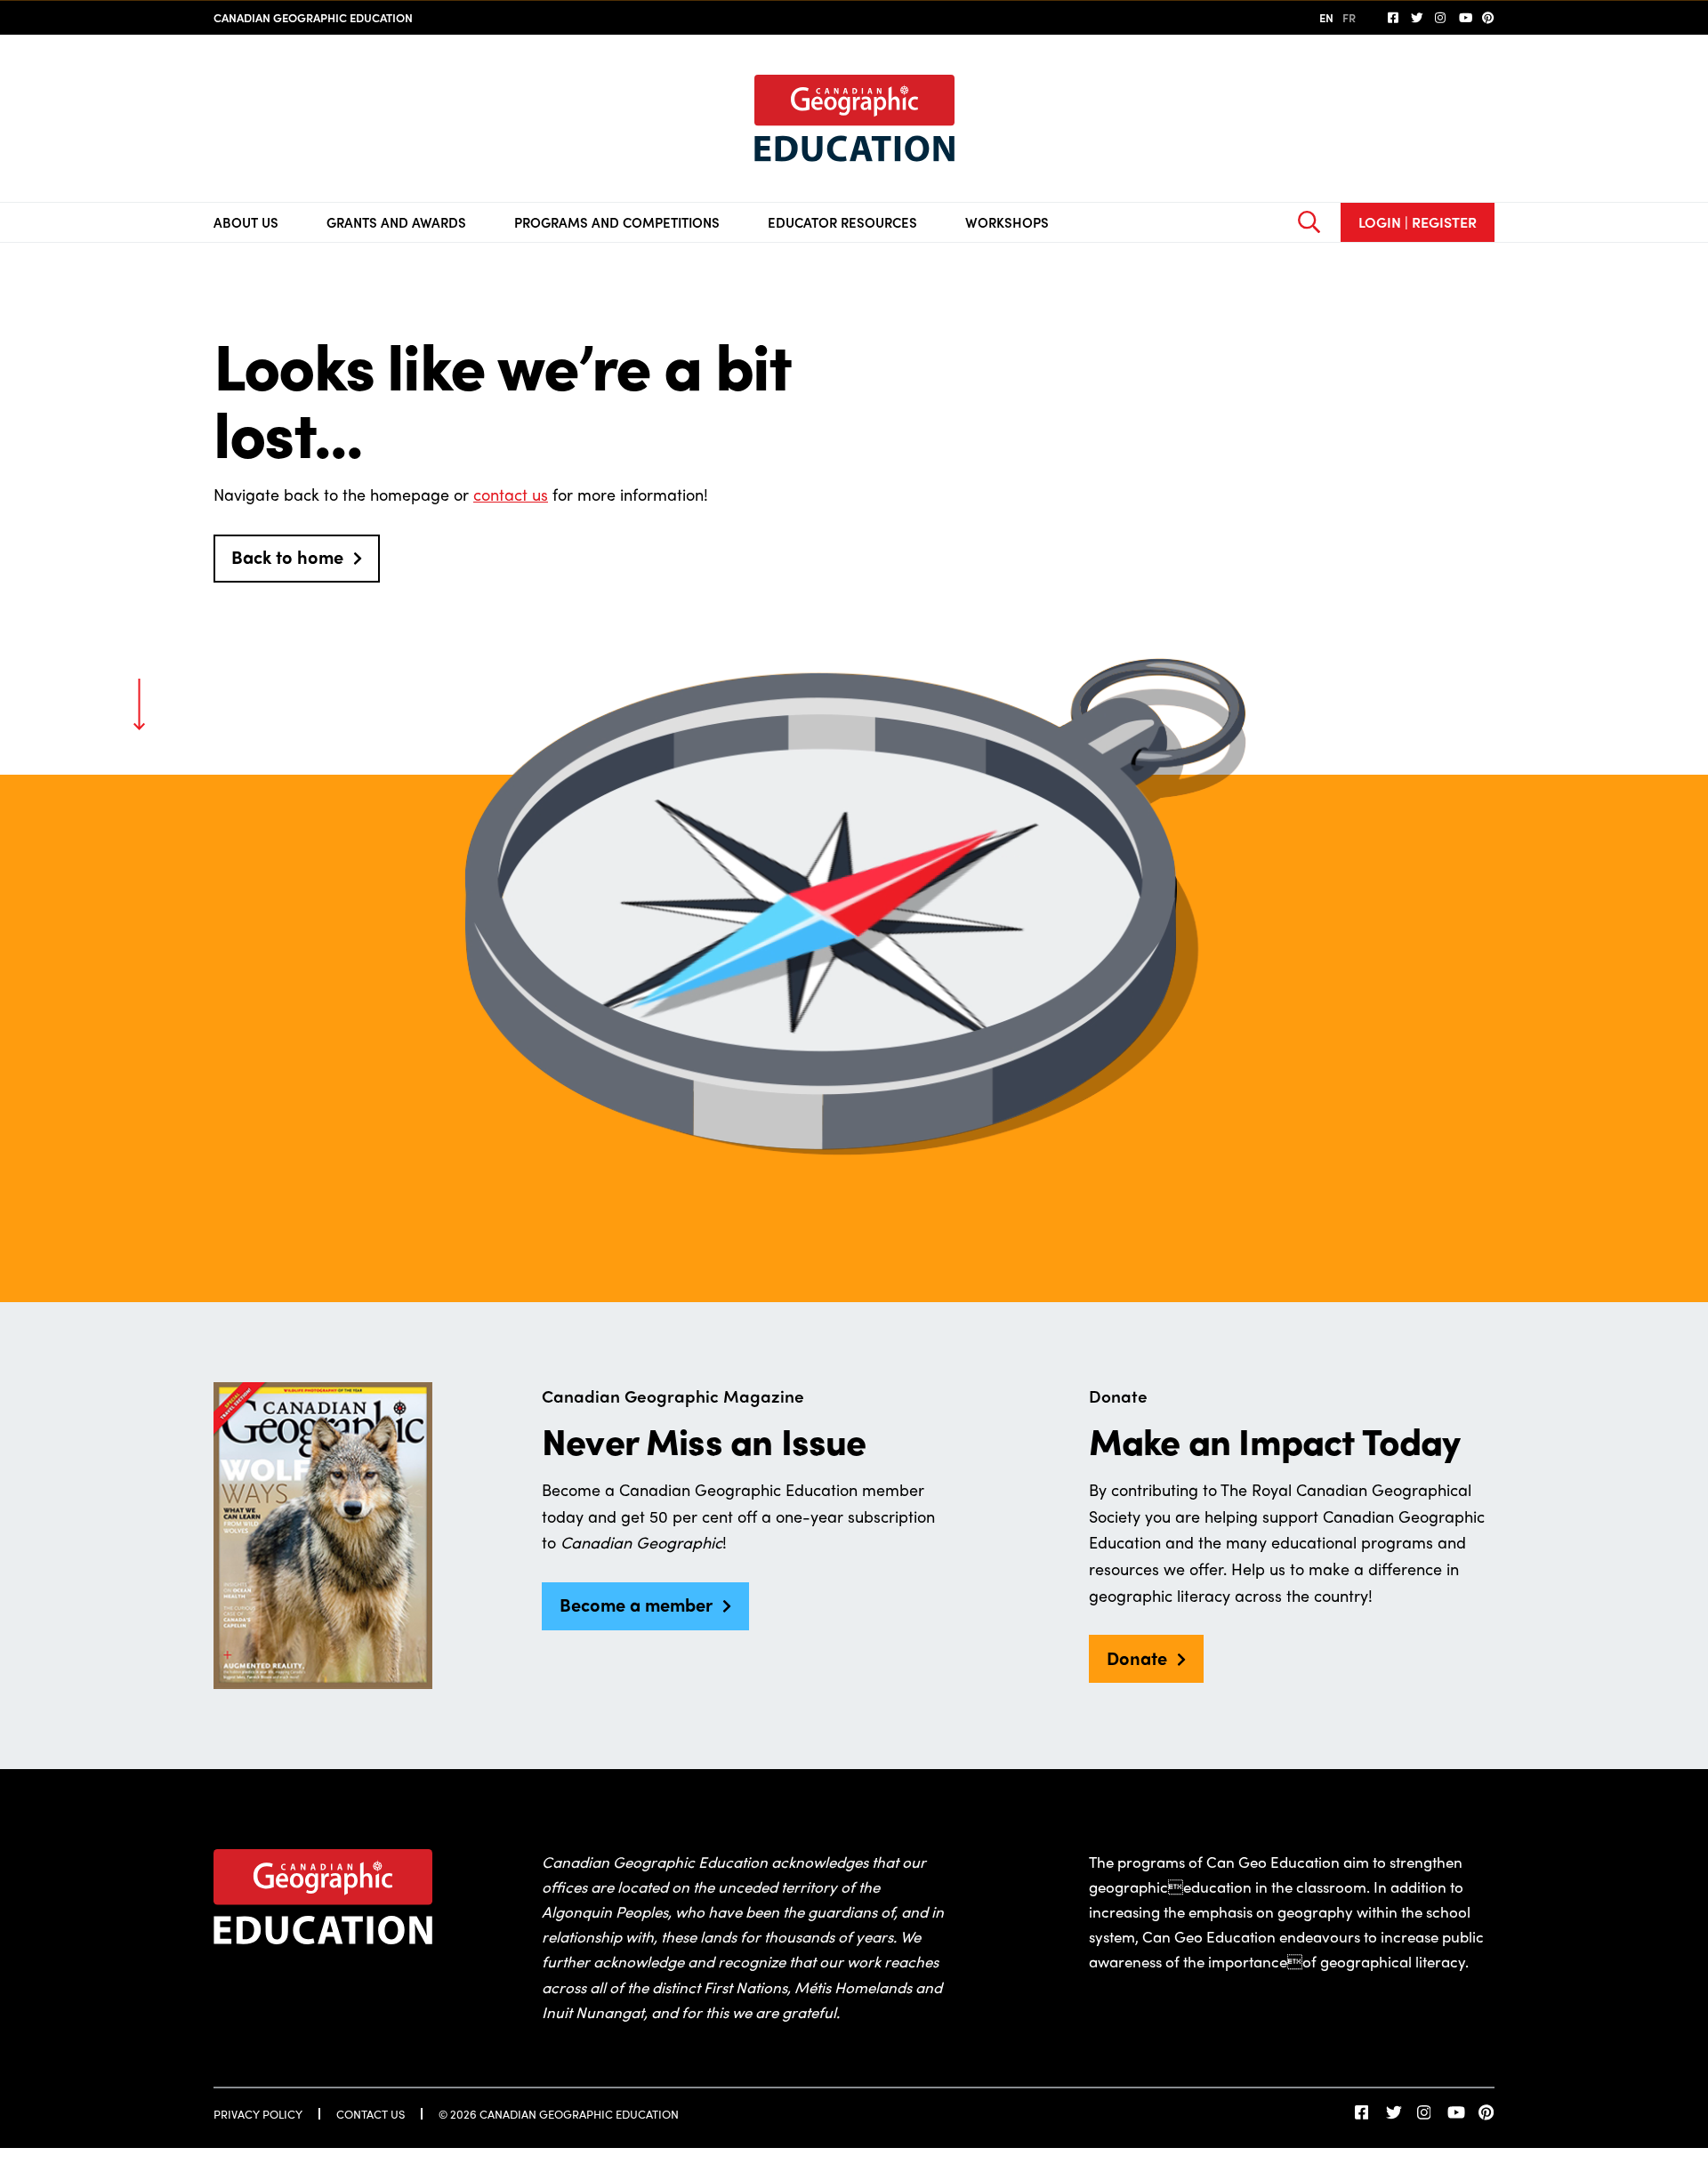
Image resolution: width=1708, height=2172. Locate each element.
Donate (1137, 1657)
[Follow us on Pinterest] (1488, 18)
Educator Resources (842, 222)
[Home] (854, 118)
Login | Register (1418, 222)
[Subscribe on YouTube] (1465, 18)
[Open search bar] (1309, 222)
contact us (511, 494)
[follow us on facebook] (1394, 18)
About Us (246, 222)
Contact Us (371, 2114)
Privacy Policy (258, 2114)
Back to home (287, 556)
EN (1326, 17)
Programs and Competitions (617, 222)
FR (1349, 17)
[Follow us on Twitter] (1417, 18)
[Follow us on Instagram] (1441, 18)
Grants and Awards (396, 222)
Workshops (1007, 222)
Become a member (636, 1604)
